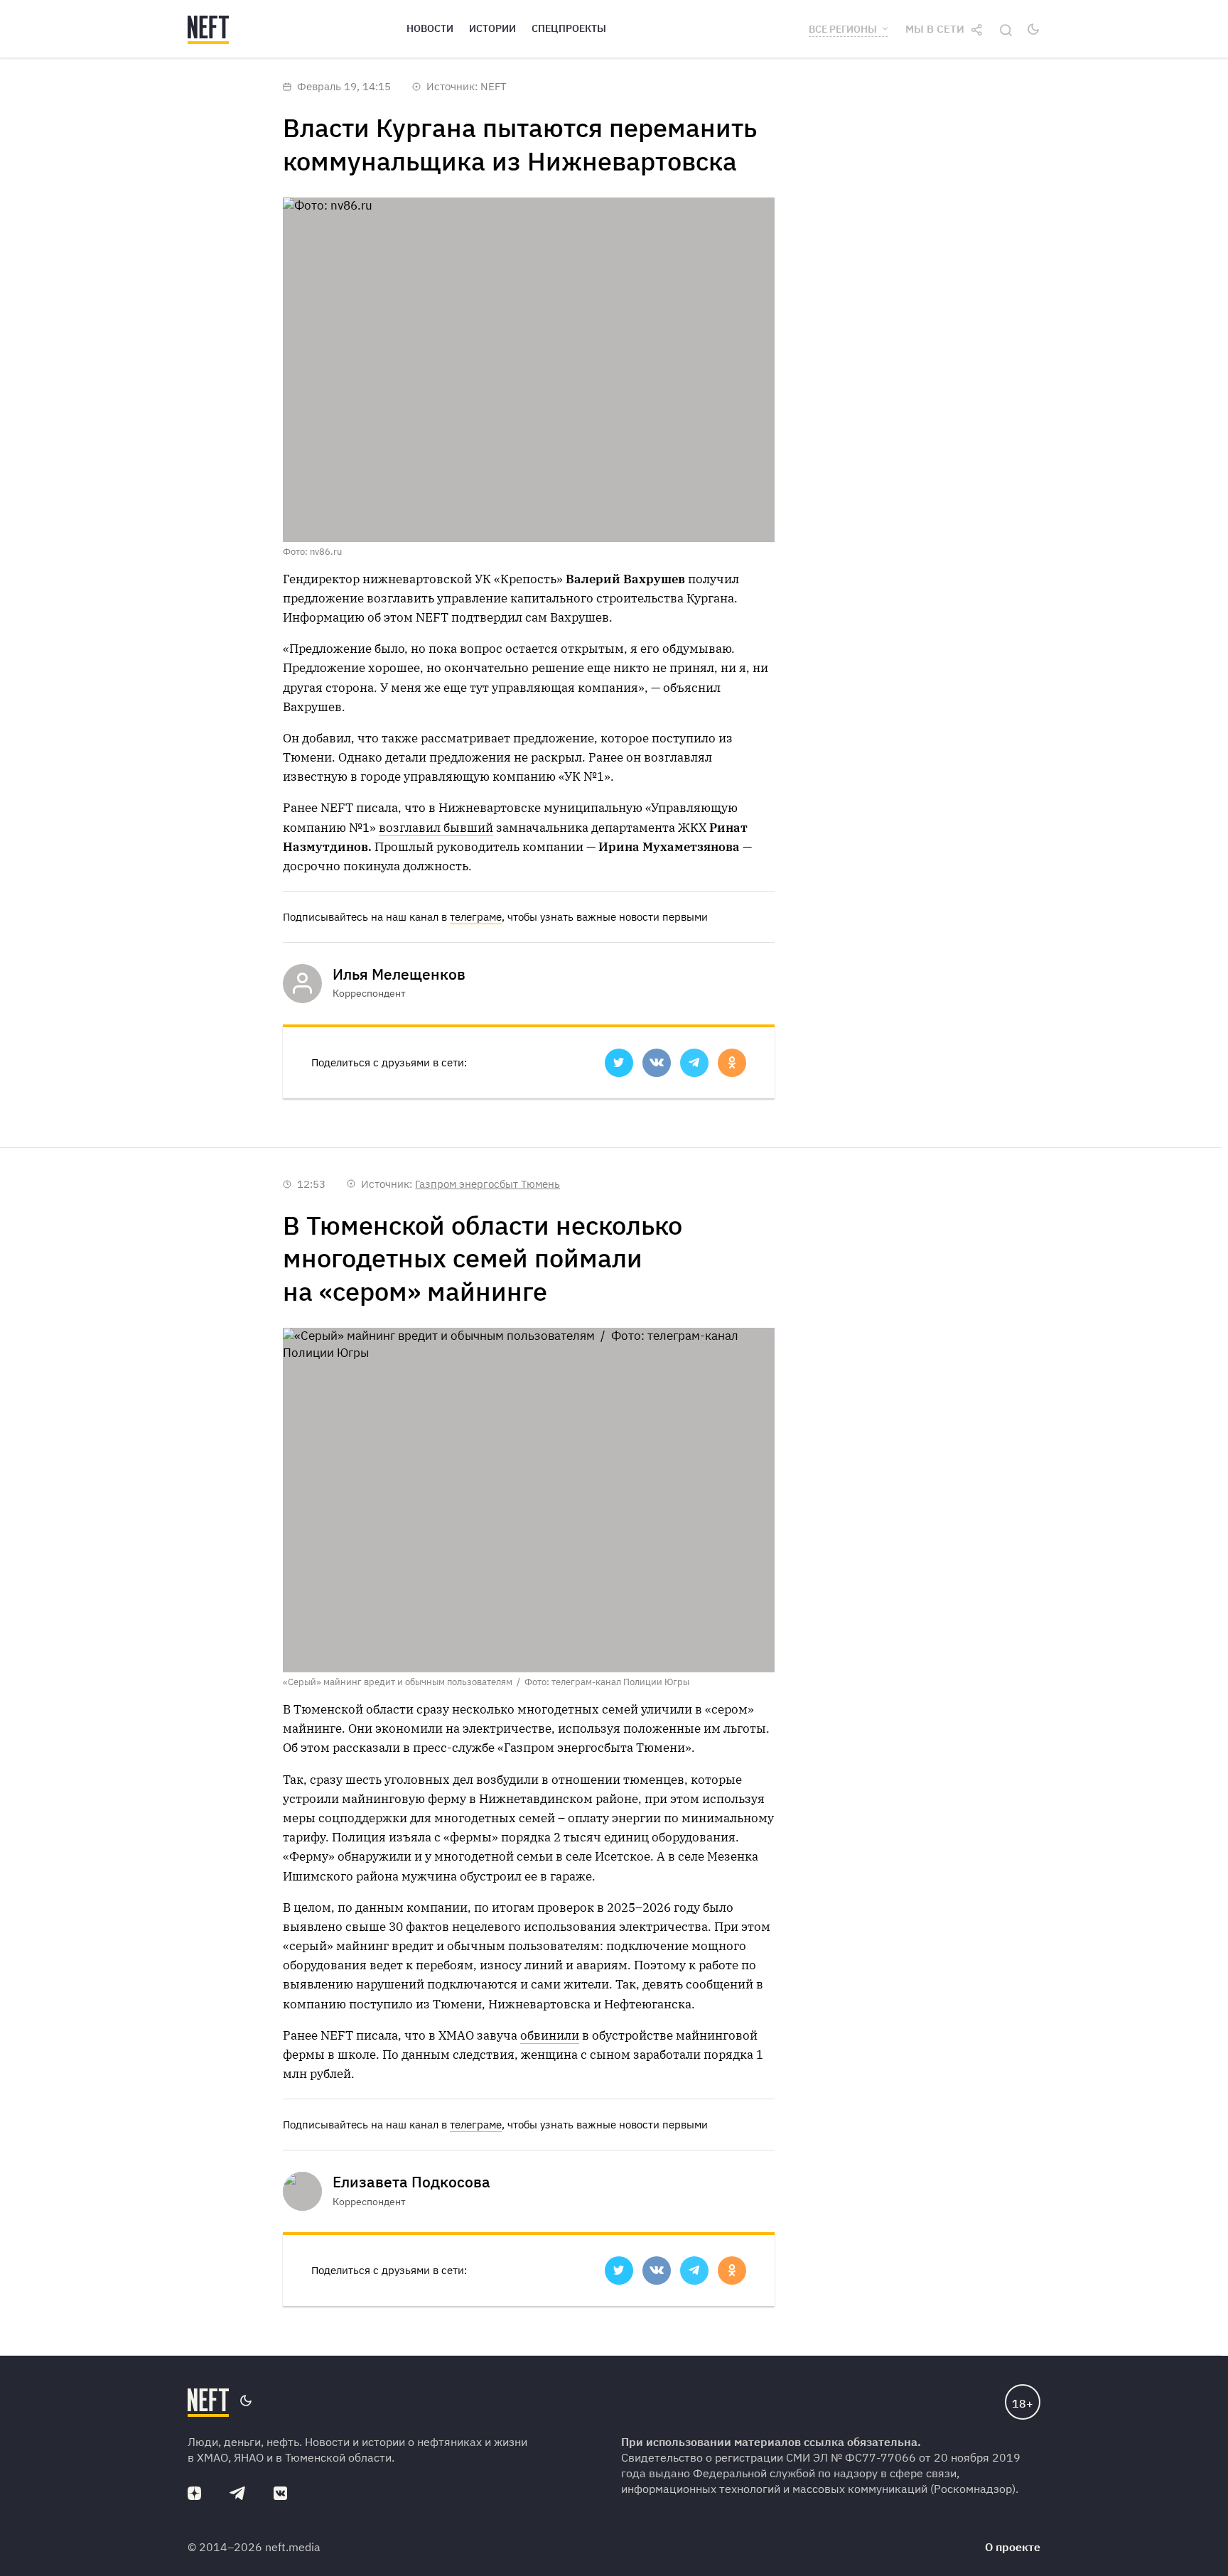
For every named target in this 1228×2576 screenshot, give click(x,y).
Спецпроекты (569, 28)
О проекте (1013, 2547)
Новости (430, 28)
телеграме (476, 917)
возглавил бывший (436, 828)
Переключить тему (1033, 29)
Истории (492, 28)
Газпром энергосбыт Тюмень (488, 1184)
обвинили (550, 2035)
